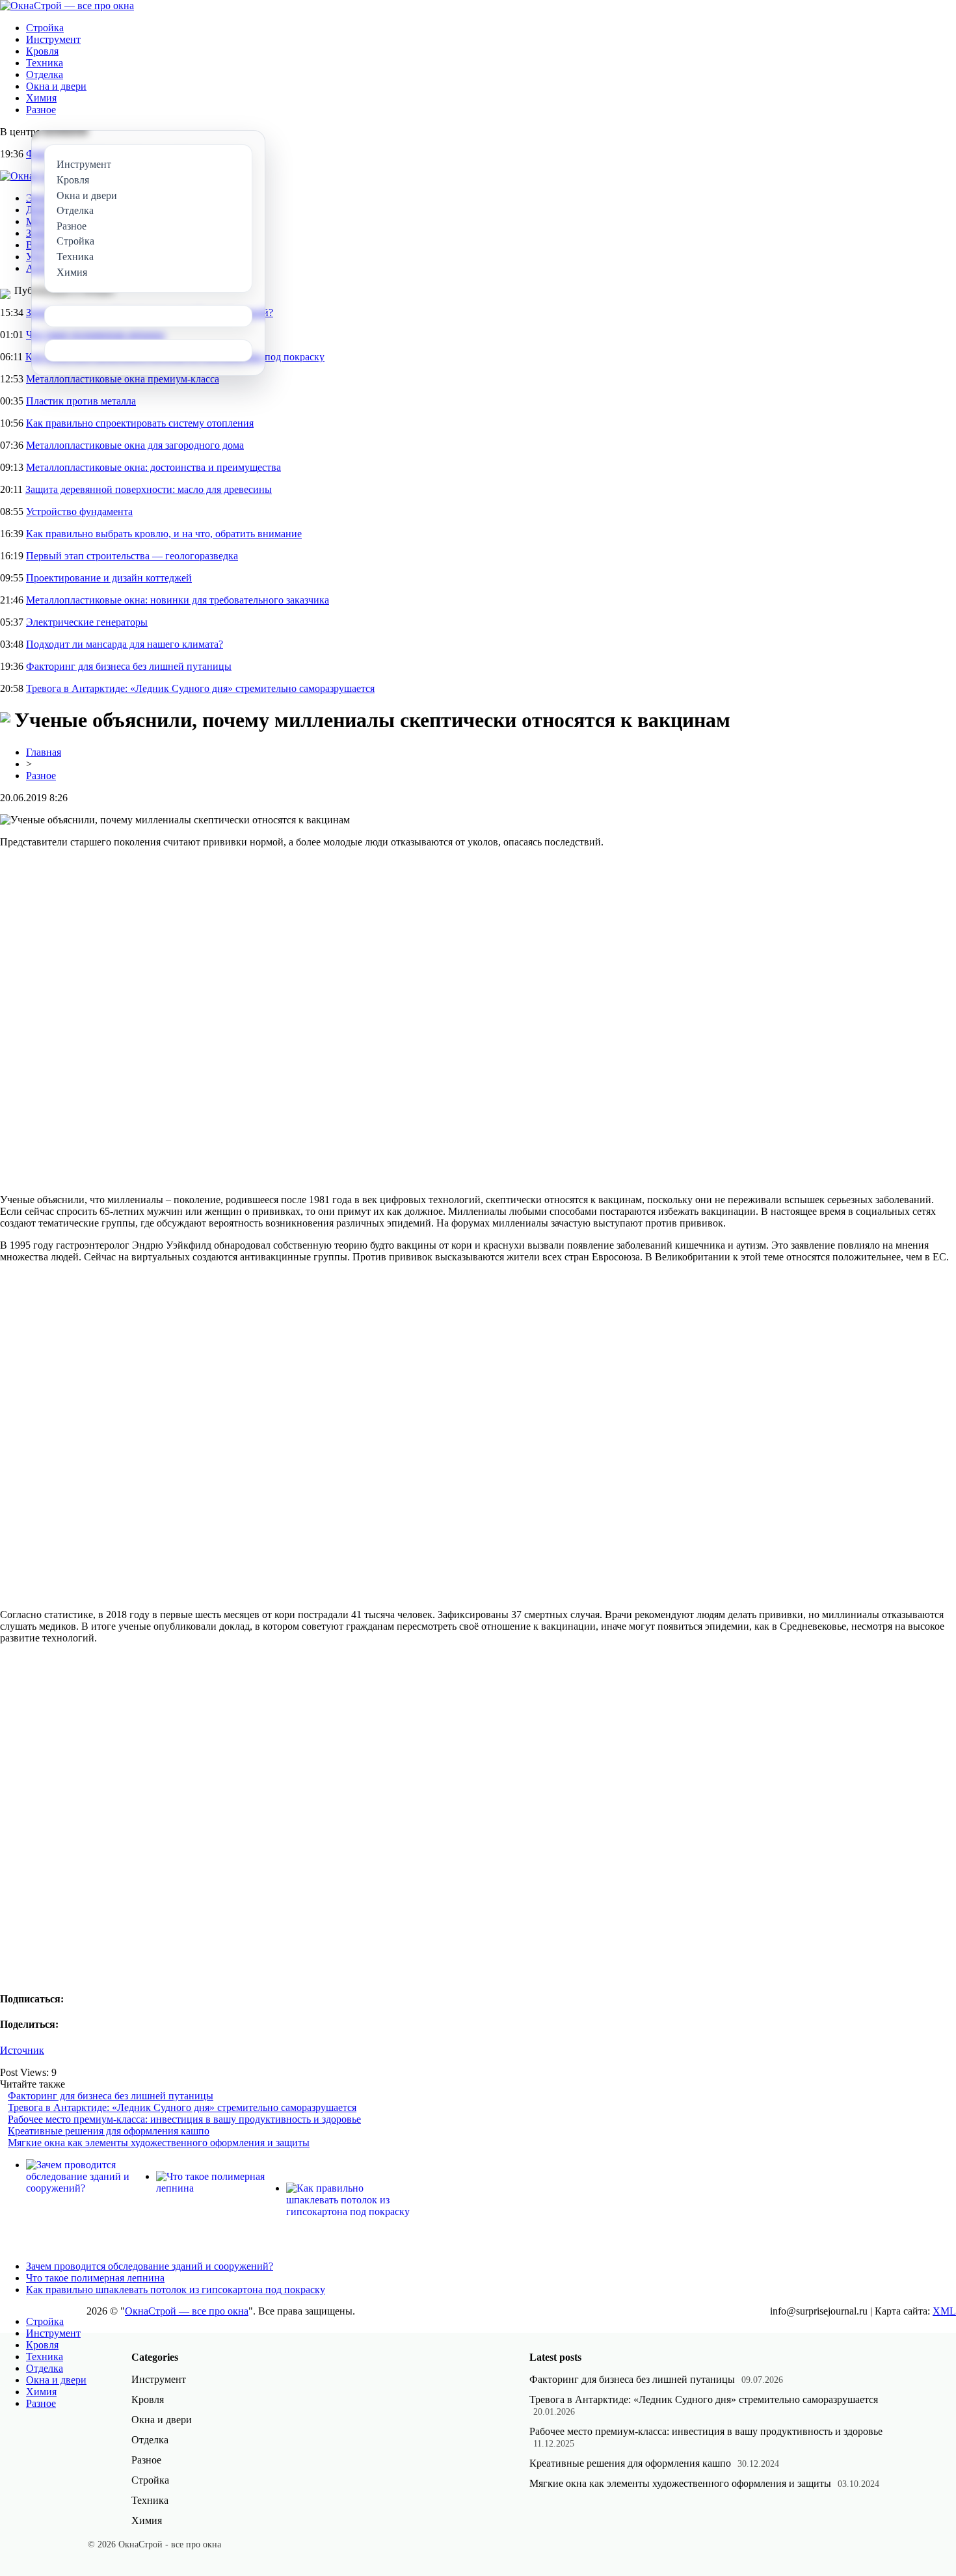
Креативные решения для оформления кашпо (109, 2131)
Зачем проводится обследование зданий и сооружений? (150, 2266)
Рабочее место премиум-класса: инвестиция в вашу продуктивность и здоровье (184, 2119)
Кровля (42, 51)
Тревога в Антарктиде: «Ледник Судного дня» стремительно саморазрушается (200, 688)
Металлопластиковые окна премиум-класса (123, 379)
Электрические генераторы (87, 622)
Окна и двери (56, 86)
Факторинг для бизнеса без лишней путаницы (129, 666)
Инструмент (53, 39)
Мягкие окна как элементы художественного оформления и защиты (159, 2143)
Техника (45, 63)
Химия (41, 98)
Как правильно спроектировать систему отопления (140, 423)
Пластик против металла (81, 401)
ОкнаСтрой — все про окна (187, 2311)
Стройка (45, 28)
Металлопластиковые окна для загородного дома (135, 445)
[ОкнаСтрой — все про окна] (67, 6)
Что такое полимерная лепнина (95, 2278)
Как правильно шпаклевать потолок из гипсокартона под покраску (176, 2290)
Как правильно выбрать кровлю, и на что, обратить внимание (164, 534)
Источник (22, 2050)
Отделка (45, 74)
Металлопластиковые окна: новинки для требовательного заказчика (178, 600)
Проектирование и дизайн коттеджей (109, 578)
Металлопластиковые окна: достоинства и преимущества (153, 467)
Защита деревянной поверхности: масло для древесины (149, 489)
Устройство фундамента (79, 511)
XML (944, 2311)
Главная (44, 752)
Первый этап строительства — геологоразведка (132, 556)
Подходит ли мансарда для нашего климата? (125, 644)
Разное (41, 110)
